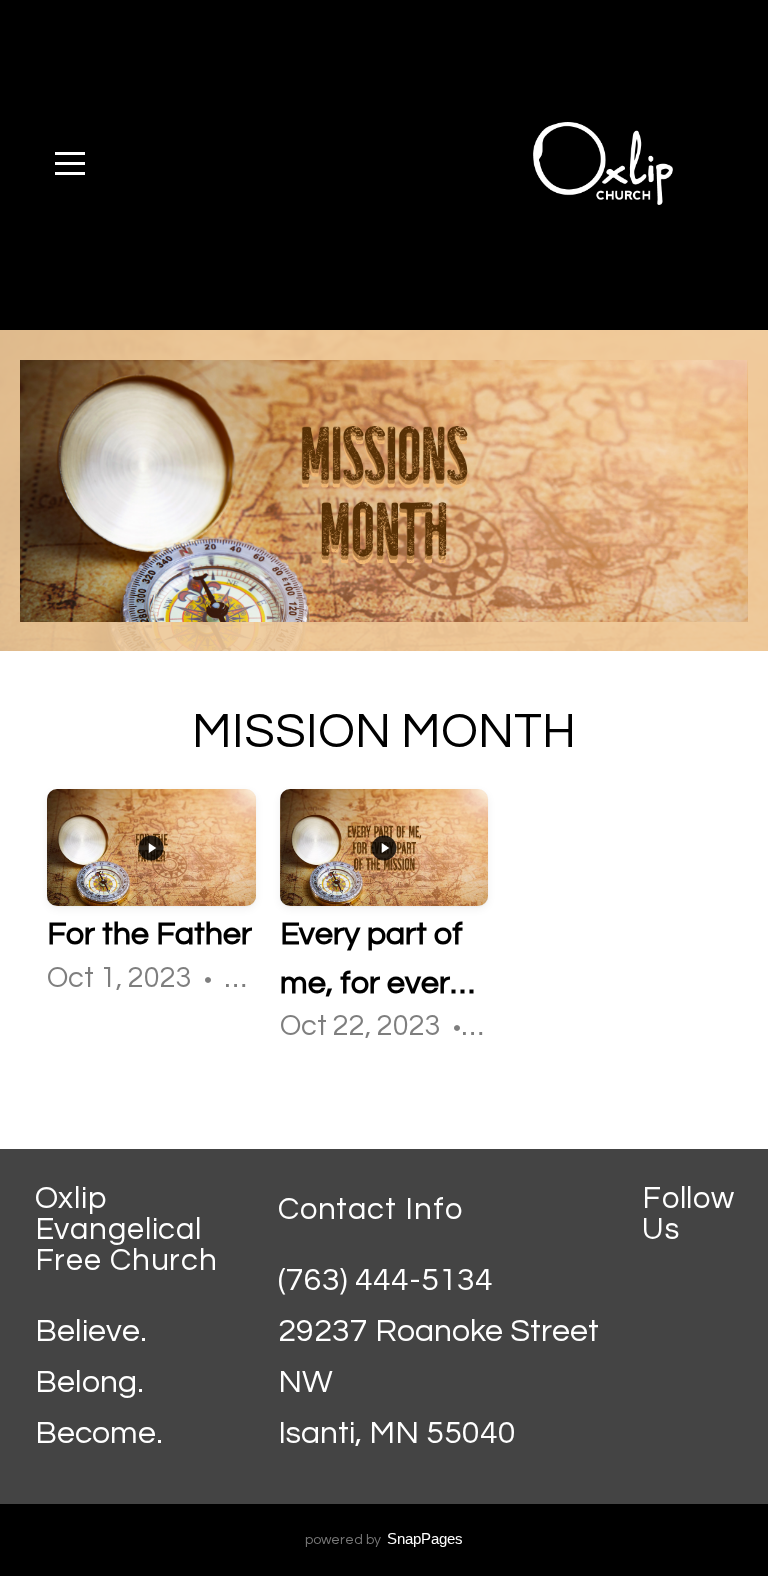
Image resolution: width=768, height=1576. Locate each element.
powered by (384, 1540)
